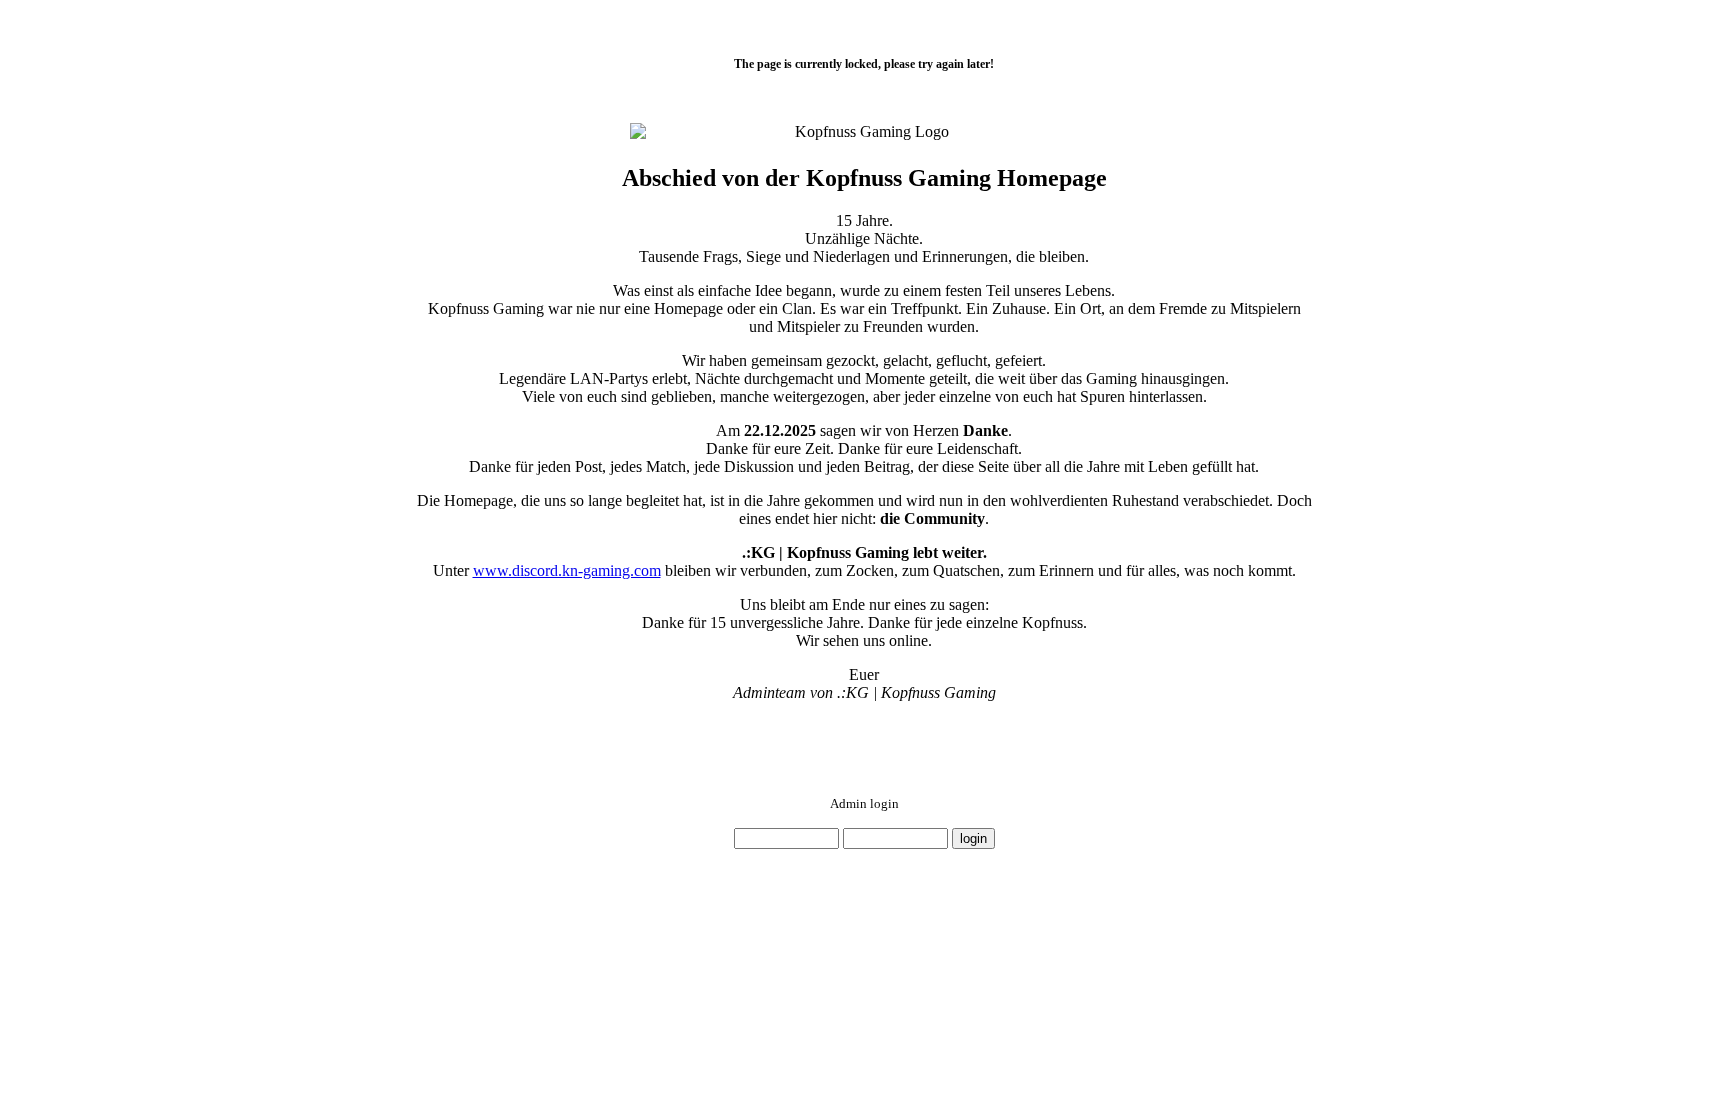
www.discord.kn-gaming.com (567, 570)
